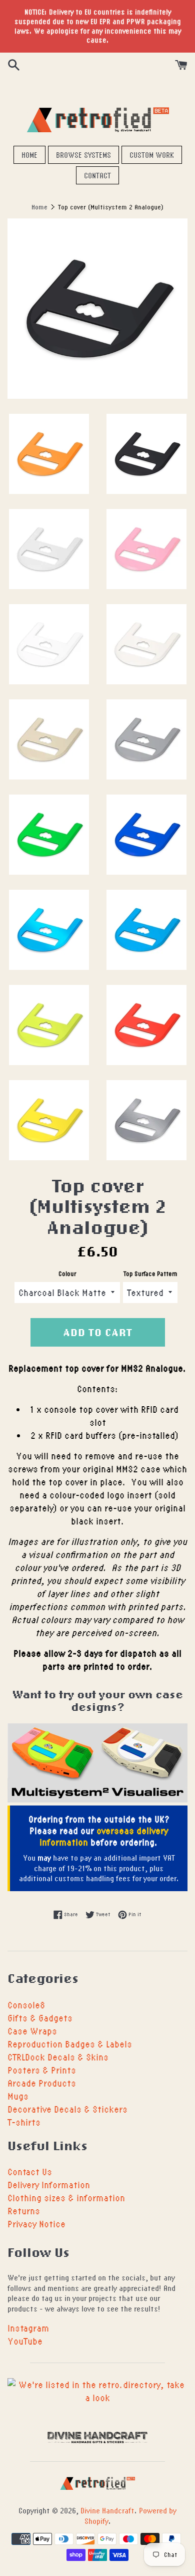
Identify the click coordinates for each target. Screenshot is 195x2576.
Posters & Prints (42, 2070)
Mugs (18, 2096)
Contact (97, 175)
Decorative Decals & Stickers (67, 2109)
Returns (24, 2211)
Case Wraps (32, 2031)
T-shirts (24, 2122)
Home (29, 155)
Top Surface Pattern (150, 1274)
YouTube (25, 2341)
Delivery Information (49, 2184)
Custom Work (152, 155)
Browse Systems (83, 155)
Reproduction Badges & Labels (70, 2044)
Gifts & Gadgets (40, 2018)
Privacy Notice (36, 2224)
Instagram (28, 2328)
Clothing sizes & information (66, 2198)
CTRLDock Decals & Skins (58, 2057)
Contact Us (30, 2171)
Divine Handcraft (107, 2510)
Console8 (26, 2005)
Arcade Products (42, 2083)
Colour (67, 1274)
